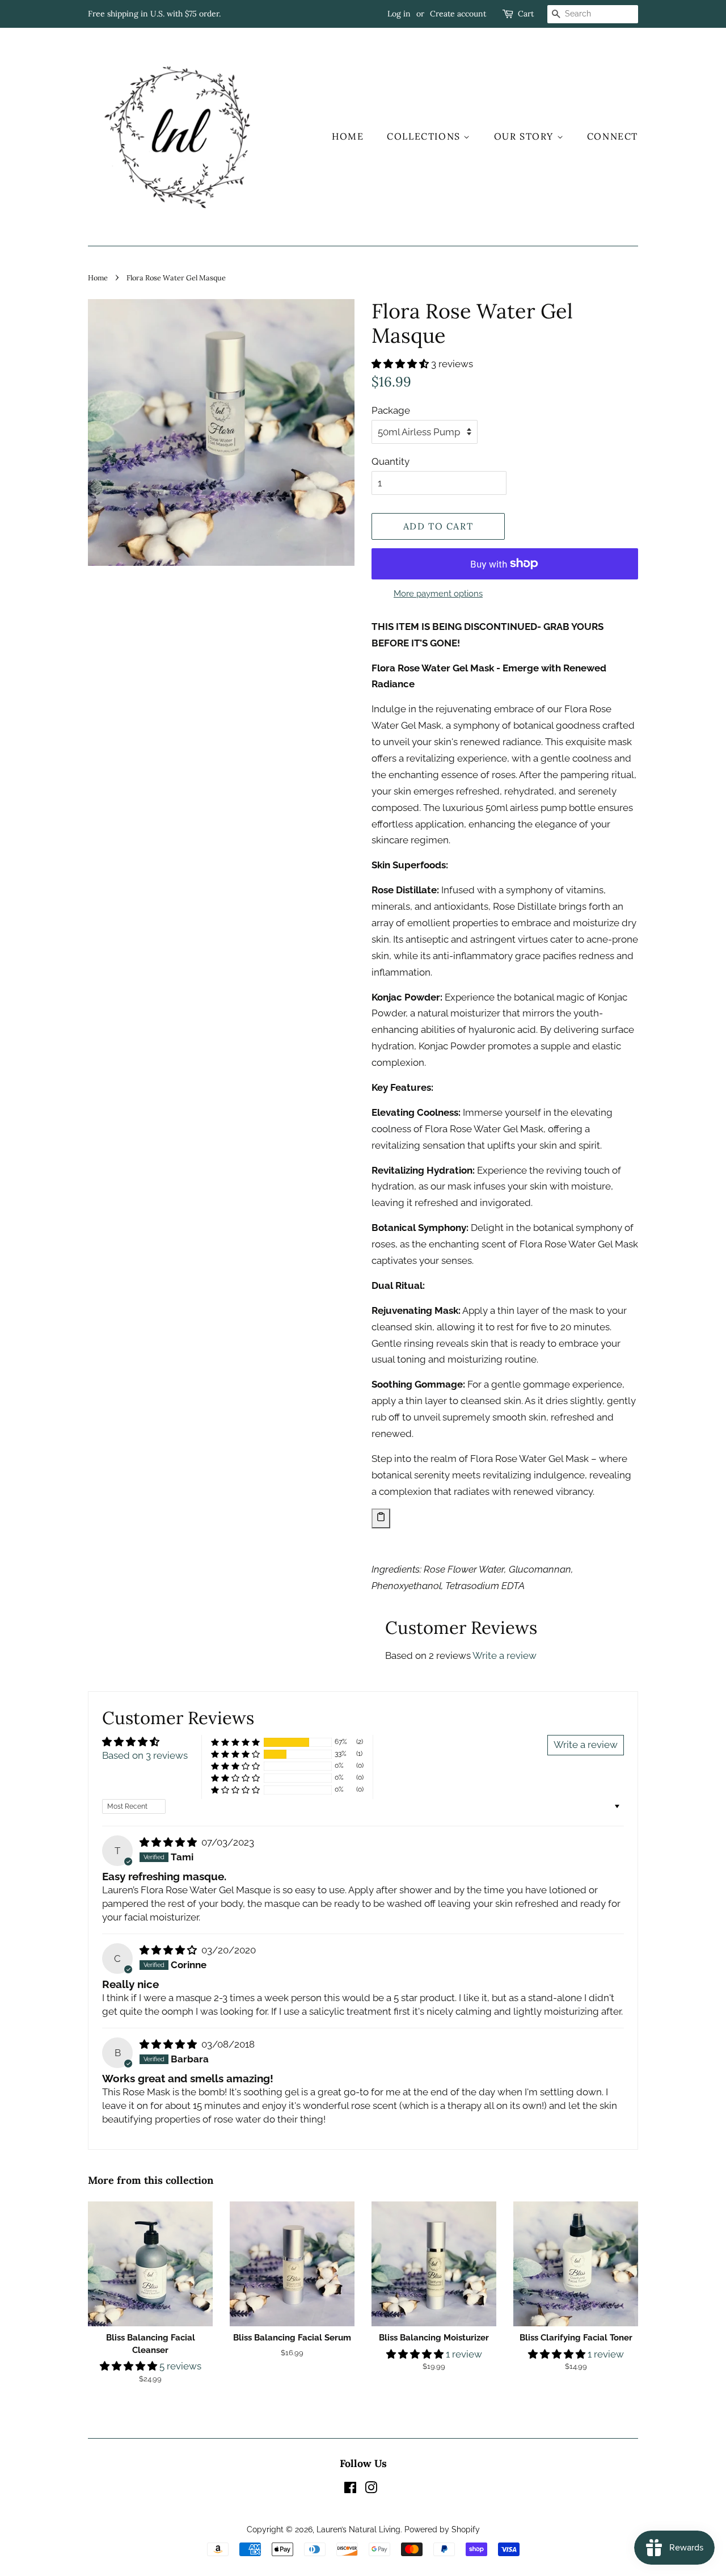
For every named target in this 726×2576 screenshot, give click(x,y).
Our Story (525, 136)
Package (391, 410)
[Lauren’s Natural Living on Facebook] (350, 2489)
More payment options (438, 594)
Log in (399, 14)
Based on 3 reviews (145, 1755)
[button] (401, 364)
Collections (425, 136)
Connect (613, 136)
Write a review (505, 1655)
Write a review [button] (586, 1745)
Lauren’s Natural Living (358, 2529)
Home (348, 136)
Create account (458, 14)
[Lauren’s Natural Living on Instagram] (371, 2489)
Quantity (391, 461)
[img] (169, 1842)
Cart (526, 14)
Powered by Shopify (442, 2529)
